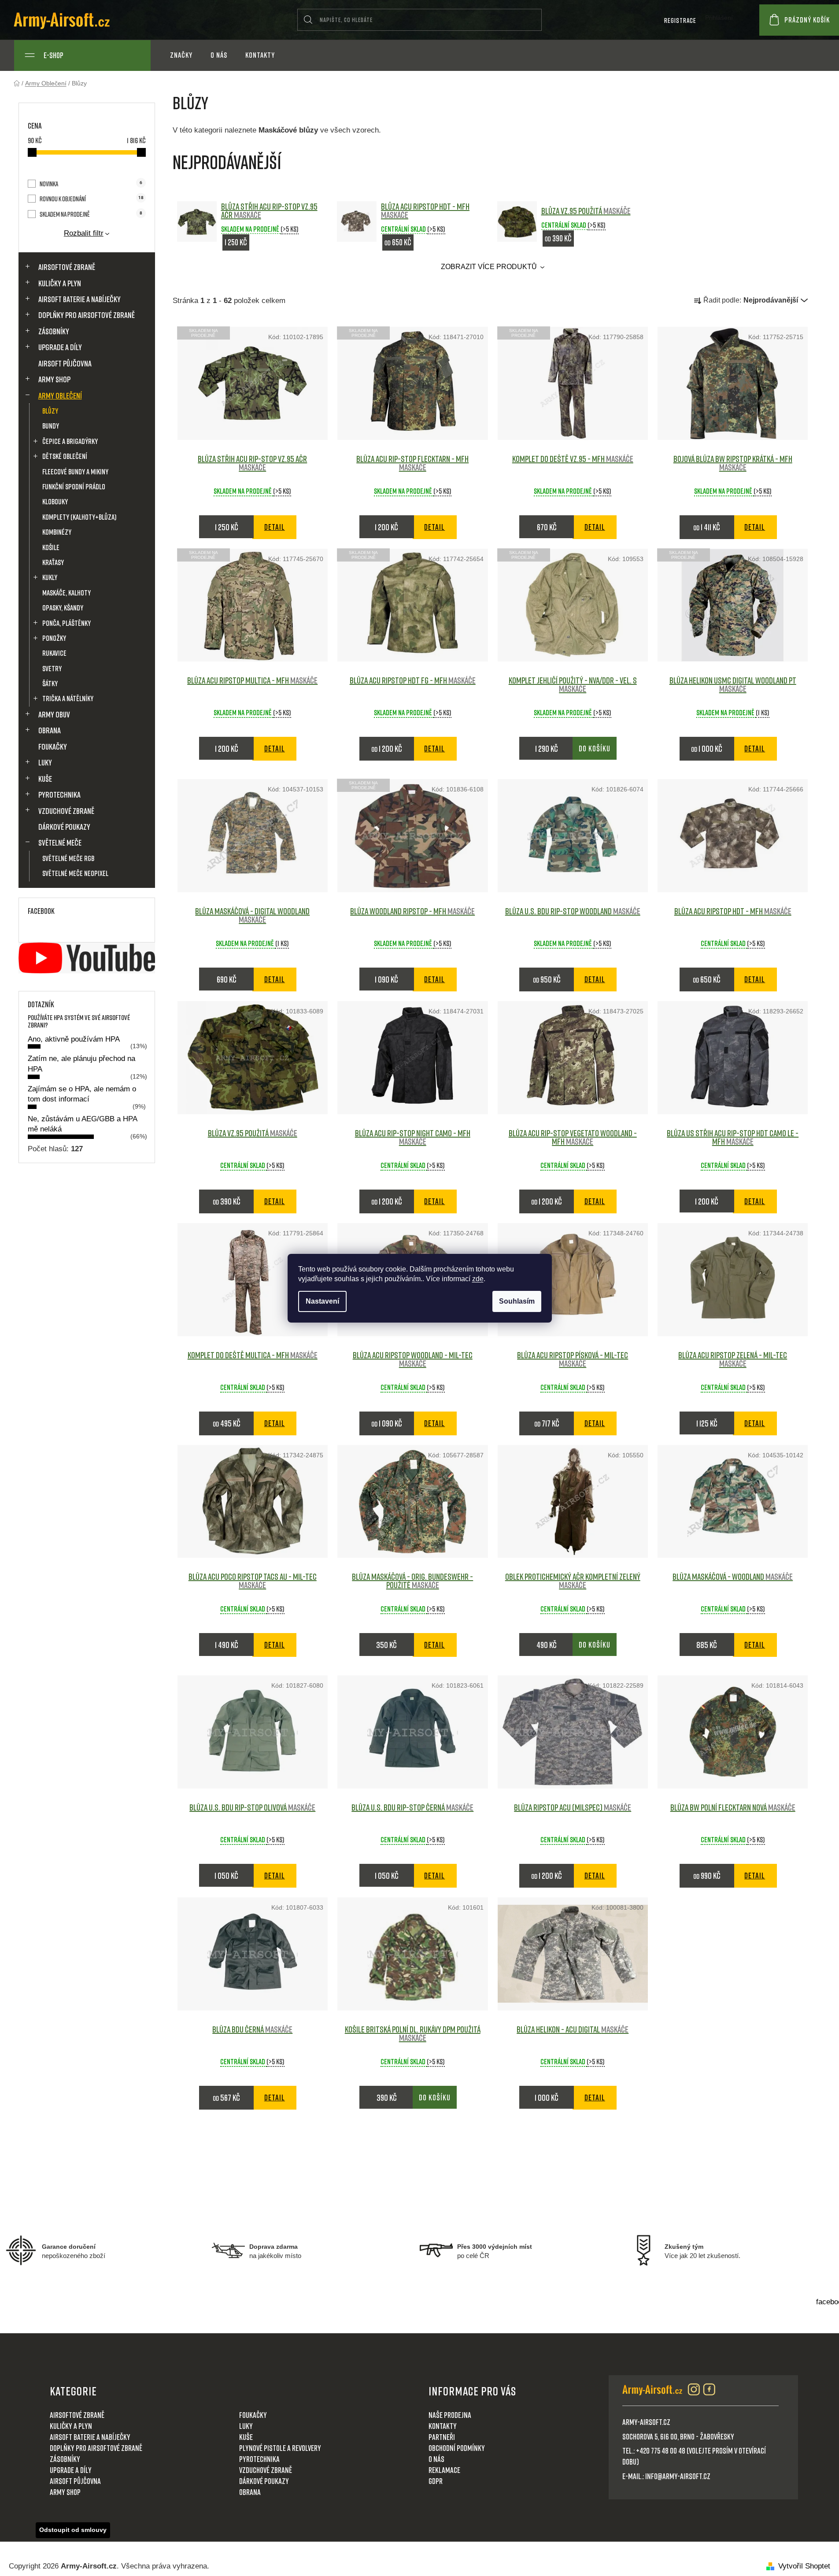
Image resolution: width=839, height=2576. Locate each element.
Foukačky (53, 747)
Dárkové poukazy (64, 827)
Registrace (680, 20)
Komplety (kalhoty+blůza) (79, 517)
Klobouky (55, 501)
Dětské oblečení (65, 456)
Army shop (54, 379)
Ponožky (54, 638)
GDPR (436, 2481)
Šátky (50, 683)
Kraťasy (53, 562)
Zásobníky (54, 331)
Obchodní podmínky (457, 2448)
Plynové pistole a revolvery (280, 2448)
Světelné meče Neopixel (75, 873)
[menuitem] (181, 55)
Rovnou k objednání (91, 199)
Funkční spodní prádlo (74, 486)
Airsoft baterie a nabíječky (79, 299)
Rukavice (54, 653)
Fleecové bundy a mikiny (75, 471)
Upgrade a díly (60, 347)
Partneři (442, 2437)
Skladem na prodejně (91, 214)
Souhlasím (517, 1301)
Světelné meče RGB (68, 858)
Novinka (91, 184)
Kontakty (443, 2426)
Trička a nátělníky (68, 698)
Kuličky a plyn (60, 283)
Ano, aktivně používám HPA (74, 1039)
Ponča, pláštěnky (67, 623)
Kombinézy (57, 532)
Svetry (52, 668)
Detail (275, 527)
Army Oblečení (60, 395)
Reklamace (444, 2470)
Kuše (45, 779)
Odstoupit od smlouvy (73, 2530)
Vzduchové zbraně (66, 811)
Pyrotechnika (59, 795)
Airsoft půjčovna (65, 363)
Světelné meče (60, 843)
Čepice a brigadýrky (70, 441)
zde (478, 1279)
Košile (51, 547)
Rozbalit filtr (84, 233)
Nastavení (322, 1301)
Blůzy (50, 411)
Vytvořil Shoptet (804, 2566)
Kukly (50, 577)
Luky (45, 762)
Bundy (51, 426)
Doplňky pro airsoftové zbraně (87, 315)
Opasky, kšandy (63, 608)
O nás (436, 2459)
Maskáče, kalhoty (67, 593)
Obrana (50, 730)
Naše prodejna (450, 2415)
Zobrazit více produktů (490, 267)
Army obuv (54, 714)
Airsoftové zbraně (67, 267)
